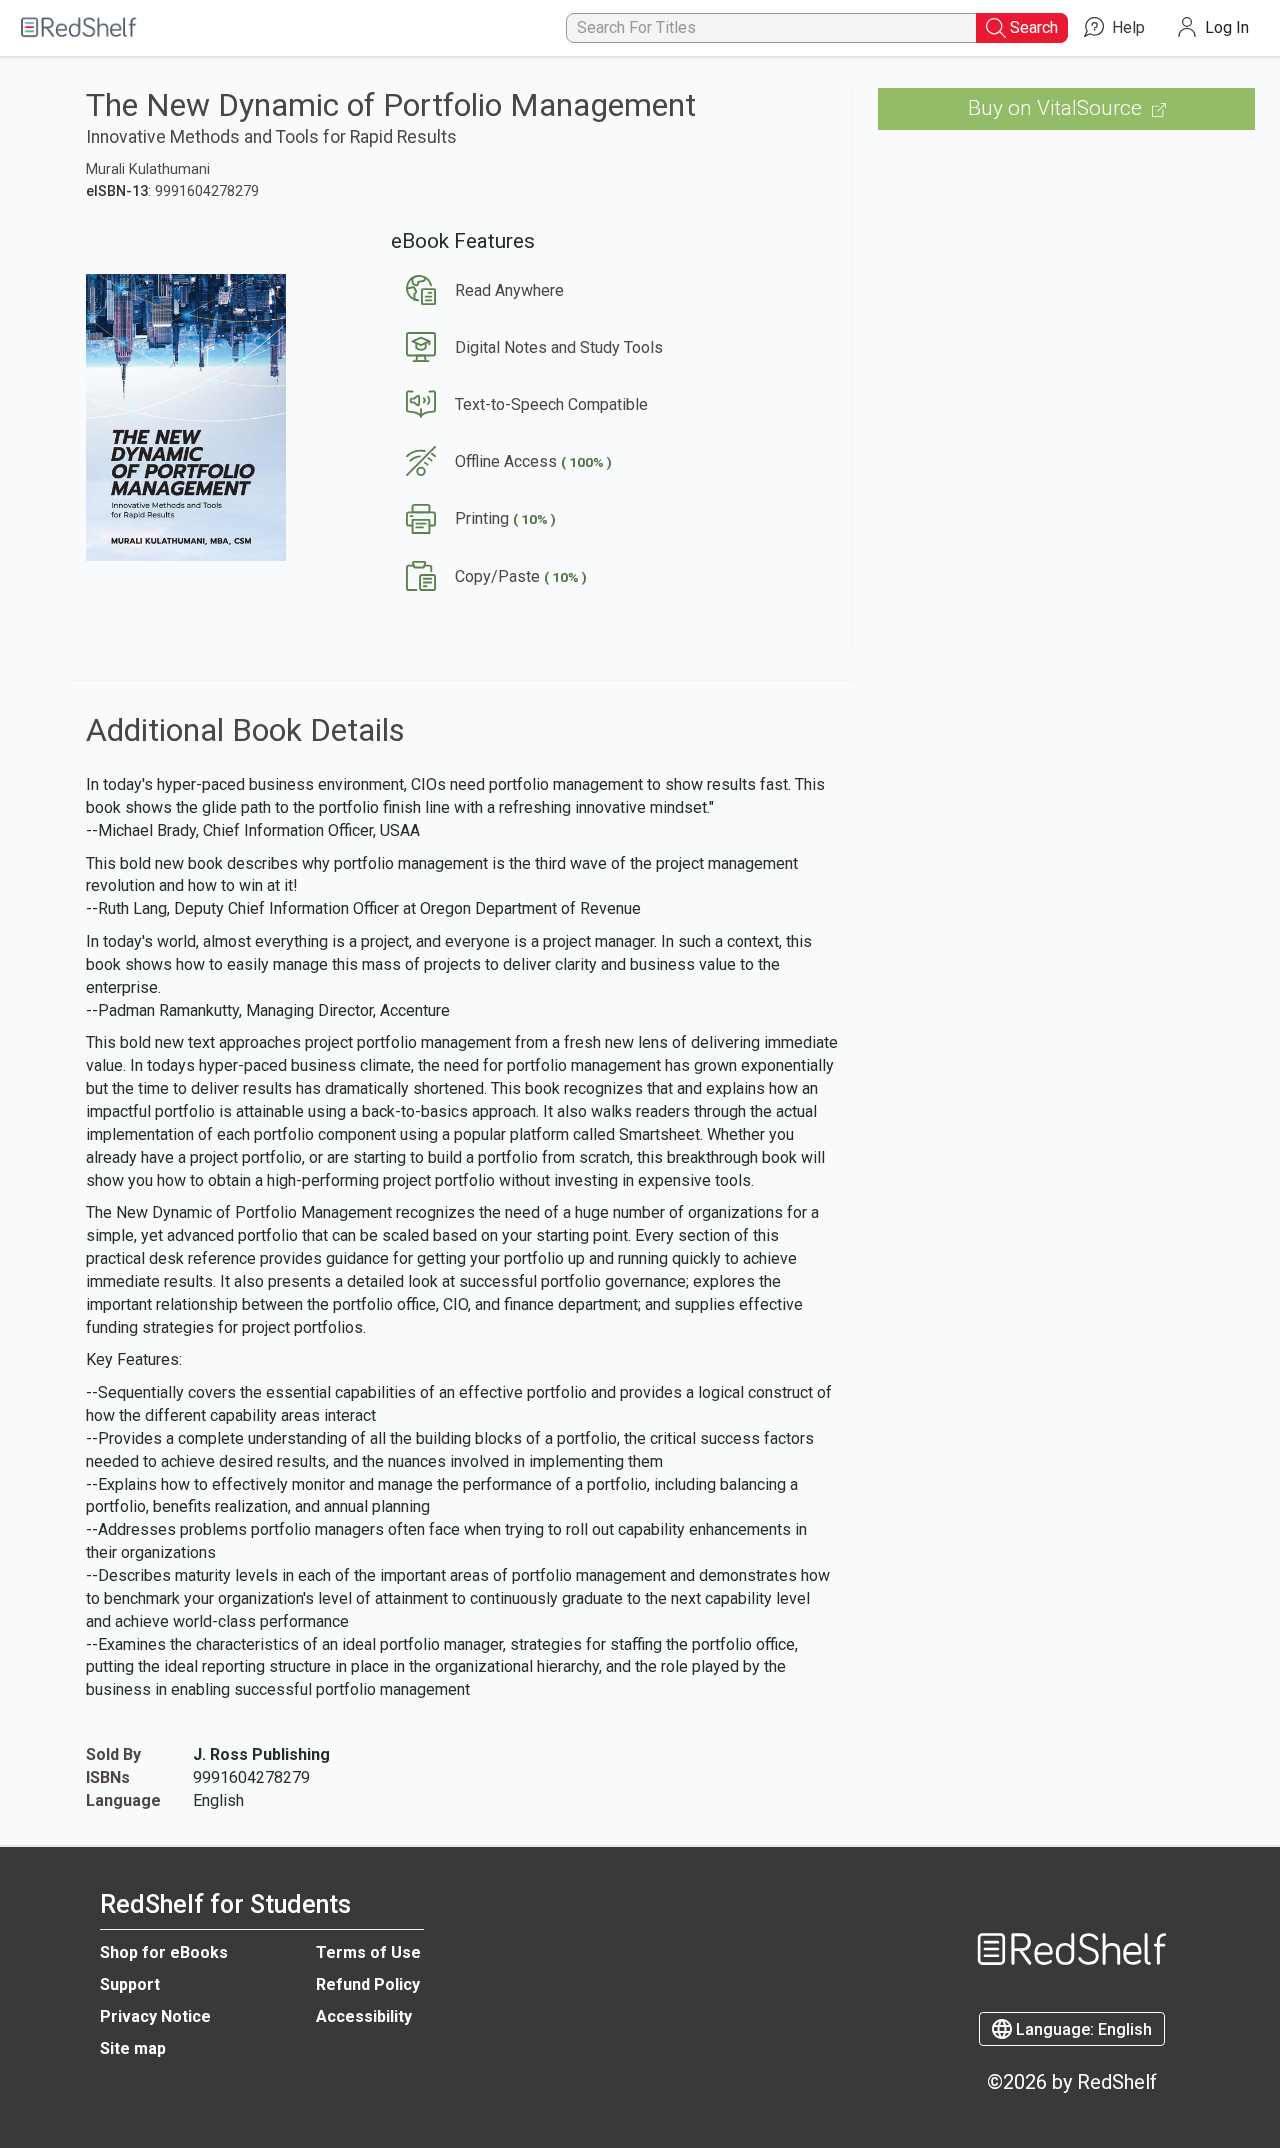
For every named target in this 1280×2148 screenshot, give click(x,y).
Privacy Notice (155, 2016)
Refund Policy (368, 1984)
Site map (133, 2048)
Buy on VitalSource (1057, 108)
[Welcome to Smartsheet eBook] (80, 28)
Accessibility (364, 2016)
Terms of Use (368, 1952)
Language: (1082, 2029)
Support (130, 1984)
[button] (477, 290)
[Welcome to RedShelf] (1072, 1909)
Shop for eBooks (164, 1952)
